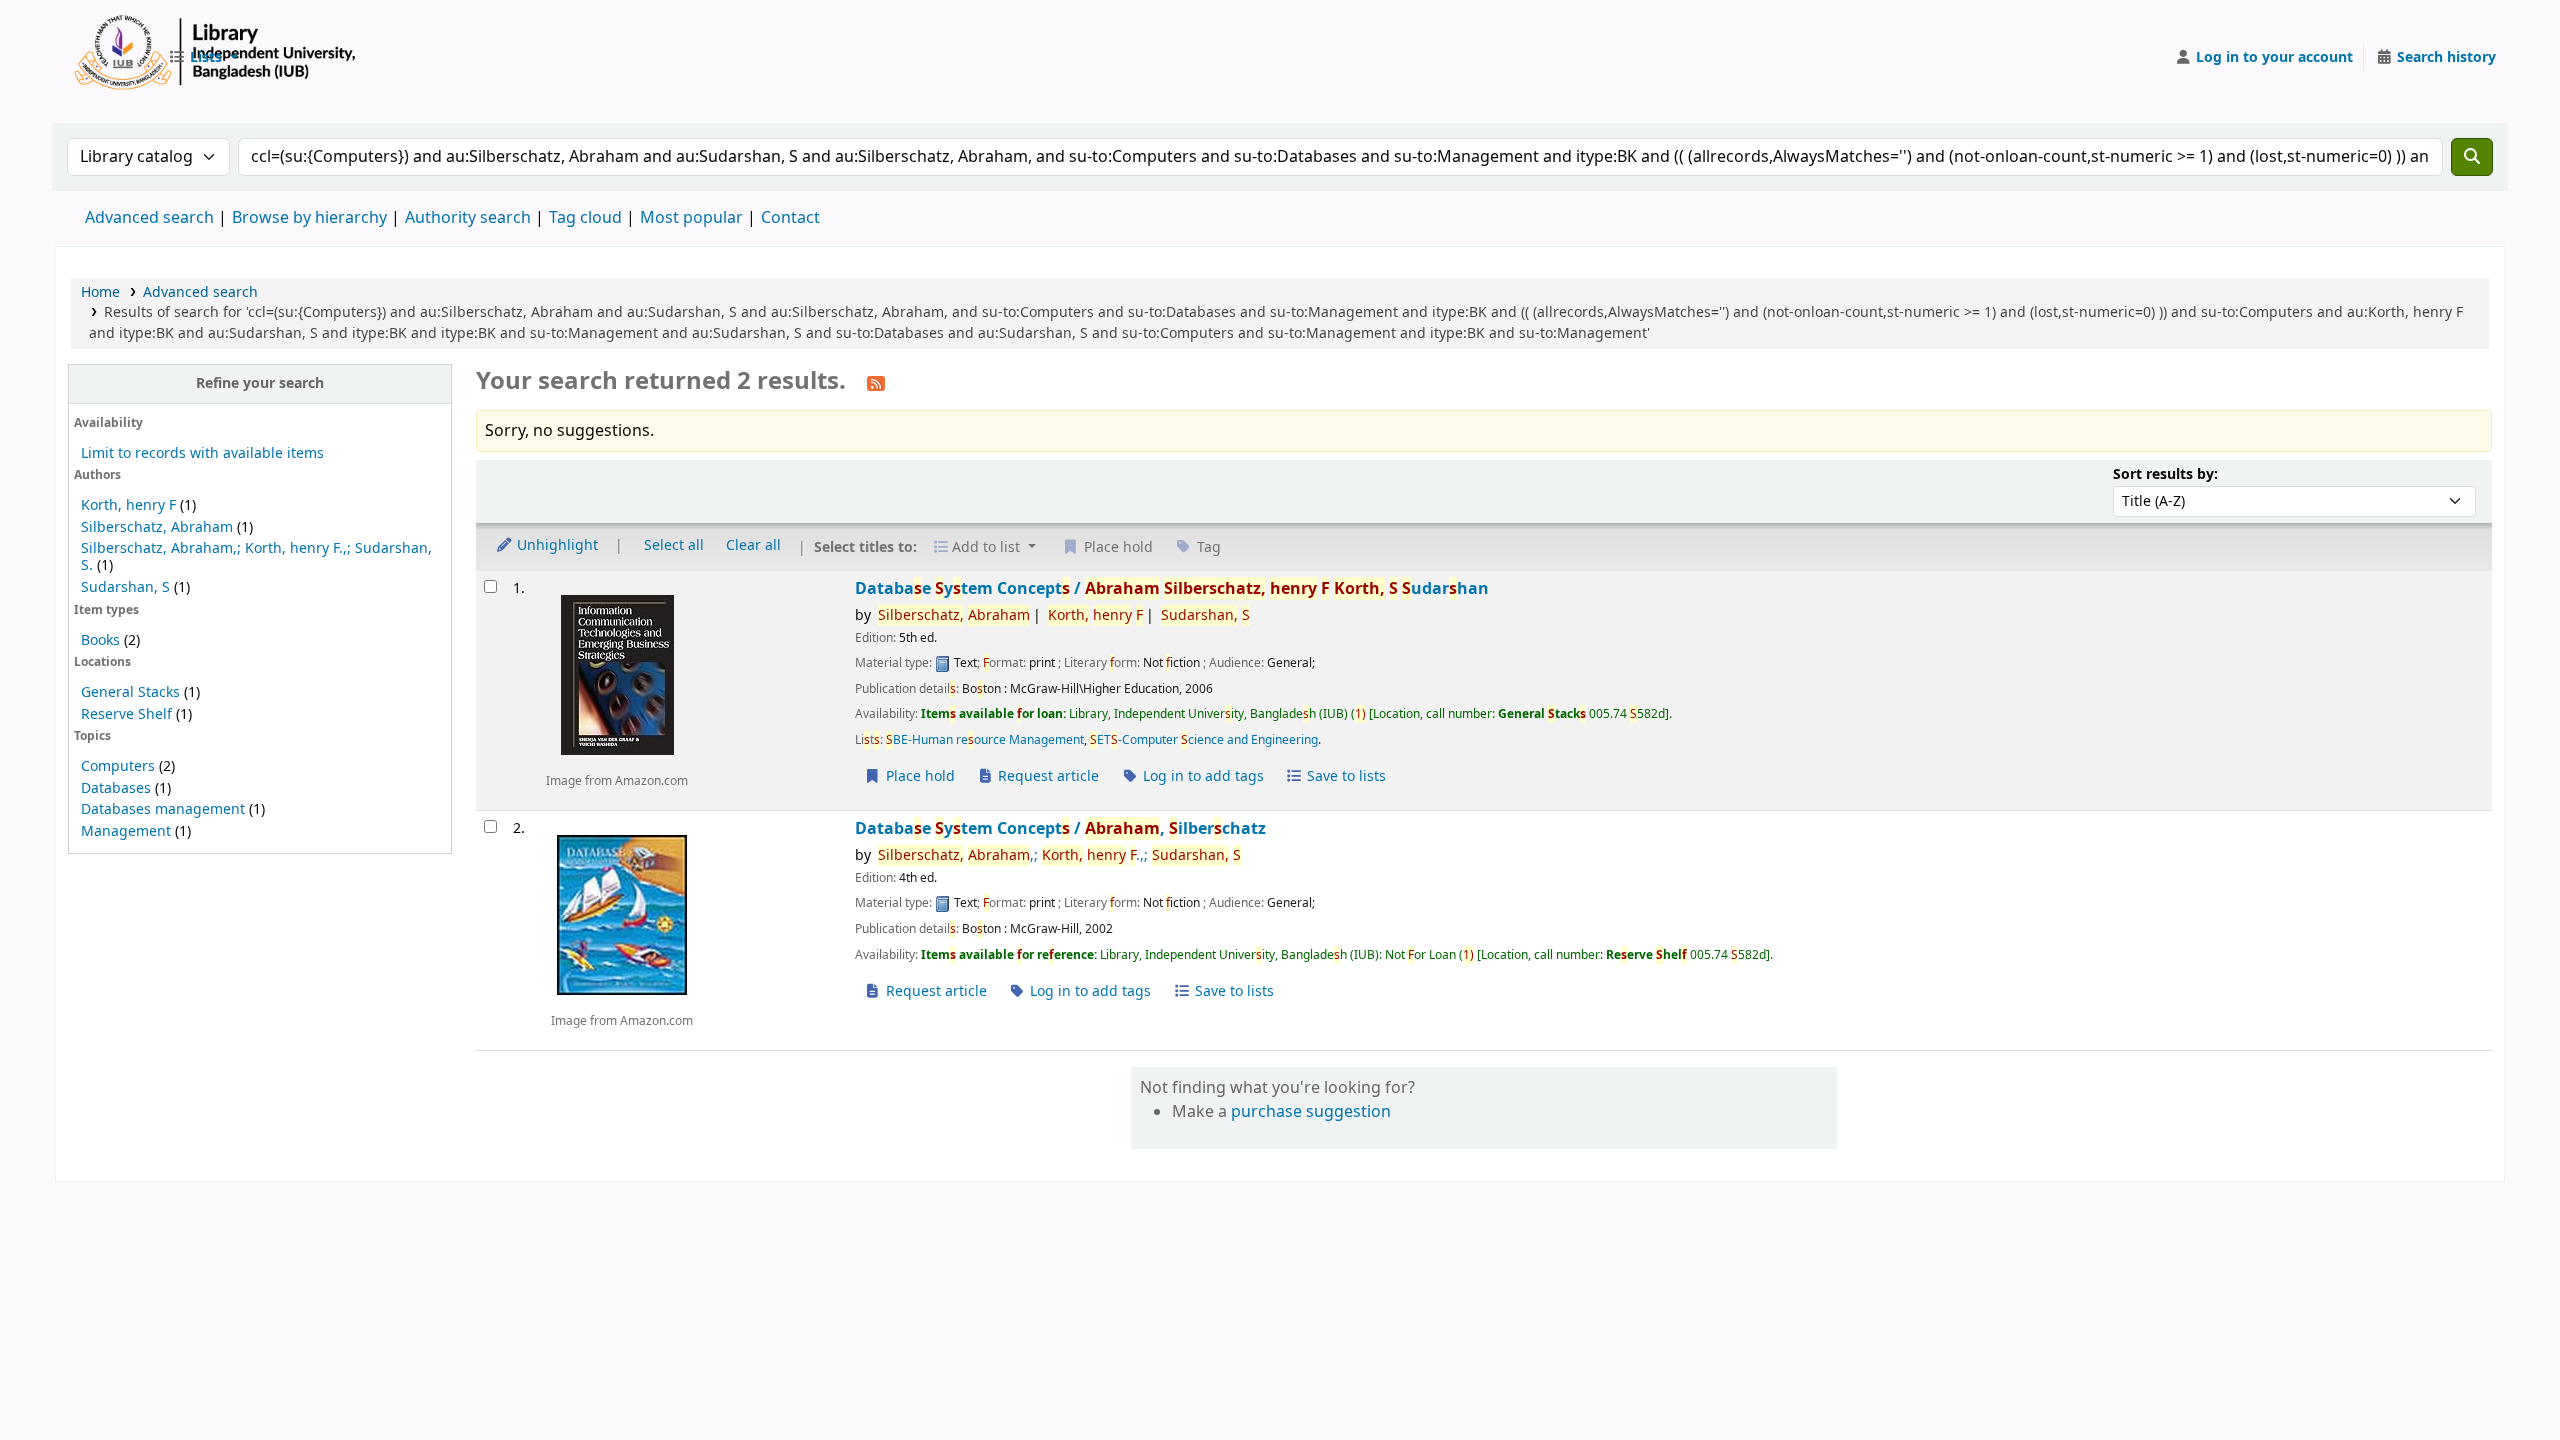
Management (126, 831)
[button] (203, 58)
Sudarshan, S (125, 587)
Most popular (691, 218)
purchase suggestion (1311, 1112)
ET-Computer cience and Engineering (1204, 740)
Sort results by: (2165, 474)
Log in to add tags (1201, 776)
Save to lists (1344, 776)
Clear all (753, 545)
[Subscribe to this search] (876, 383)
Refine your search (260, 383)
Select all (674, 545)
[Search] (2472, 157)
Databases (116, 788)
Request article (1046, 776)
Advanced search (149, 218)
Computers (118, 766)
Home (100, 292)
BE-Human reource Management (985, 740)
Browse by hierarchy (309, 218)
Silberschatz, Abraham (157, 527)
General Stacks (130, 692)
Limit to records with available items (202, 453)
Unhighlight (555, 545)
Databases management (163, 809)
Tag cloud (585, 218)
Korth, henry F (128, 505)
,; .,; (1059, 855)
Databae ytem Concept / (1172, 588)
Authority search (468, 218)
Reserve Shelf (126, 714)
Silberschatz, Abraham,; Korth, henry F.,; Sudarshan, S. (256, 557)
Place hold (918, 776)
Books (100, 640)
